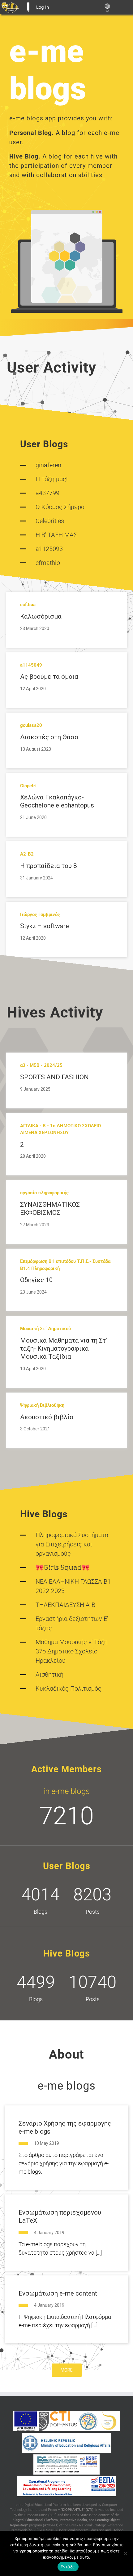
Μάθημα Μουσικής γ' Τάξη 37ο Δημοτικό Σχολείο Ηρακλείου (72, 1651)
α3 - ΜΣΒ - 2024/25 (41, 1065)
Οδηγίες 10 (36, 1280)
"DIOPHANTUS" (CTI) (77, 2510)
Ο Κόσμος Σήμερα (60, 507)
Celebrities (50, 521)
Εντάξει (68, 2567)
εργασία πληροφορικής (44, 1193)
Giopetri (28, 786)
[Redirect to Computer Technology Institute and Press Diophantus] (58, 2421)
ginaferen (48, 465)
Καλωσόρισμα (41, 616)
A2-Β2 (27, 854)
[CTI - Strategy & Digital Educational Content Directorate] (88, 2421)
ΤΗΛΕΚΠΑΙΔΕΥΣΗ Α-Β (65, 1605)
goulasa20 (31, 725)
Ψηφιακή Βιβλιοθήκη (42, 1405)
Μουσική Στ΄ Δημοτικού (45, 1329)
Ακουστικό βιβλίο (47, 1417)
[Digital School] (109, 2421)
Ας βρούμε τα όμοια (49, 677)
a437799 (47, 493)
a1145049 (31, 665)
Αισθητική (49, 1675)
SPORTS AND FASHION (54, 1077)
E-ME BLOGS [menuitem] (28, 7)
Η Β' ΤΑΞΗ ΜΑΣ (56, 535)
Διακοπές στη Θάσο (49, 737)
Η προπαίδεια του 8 (49, 866)
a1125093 (49, 549)
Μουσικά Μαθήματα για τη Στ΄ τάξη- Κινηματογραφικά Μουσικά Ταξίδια (64, 1349)
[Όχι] (125, 2553)
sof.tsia (28, 605)
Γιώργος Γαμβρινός (40, 915)
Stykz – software (45, 926)
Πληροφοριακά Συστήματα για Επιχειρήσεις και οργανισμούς (72, 1544)
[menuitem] (10, 7)
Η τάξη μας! (52, 479)
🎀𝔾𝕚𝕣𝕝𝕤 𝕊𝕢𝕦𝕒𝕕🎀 (62, 1568)
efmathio (48, 563)
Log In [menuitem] (43, 7)
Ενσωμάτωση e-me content (58, 2293)
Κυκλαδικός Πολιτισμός (69, 1688)
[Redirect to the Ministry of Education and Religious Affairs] (67, 2443)
